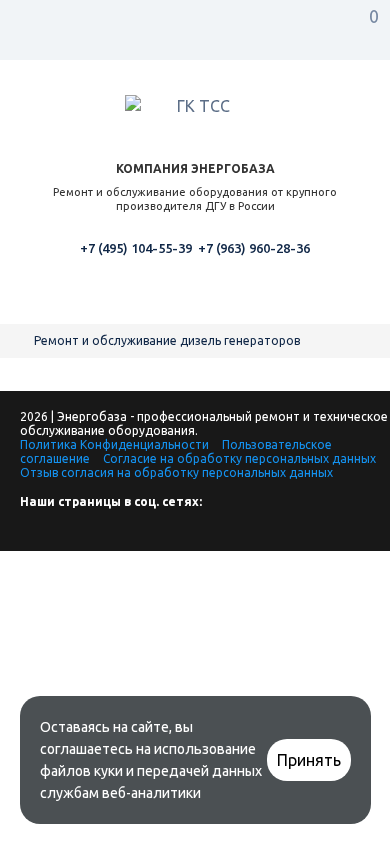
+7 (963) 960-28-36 (254, 248)
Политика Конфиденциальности (114, 444)
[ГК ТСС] (195, 109)
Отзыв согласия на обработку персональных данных (176, 472)
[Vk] (35, 534)
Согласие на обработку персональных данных (239, 458)
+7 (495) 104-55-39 (136, 248)
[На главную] (19, 340)
